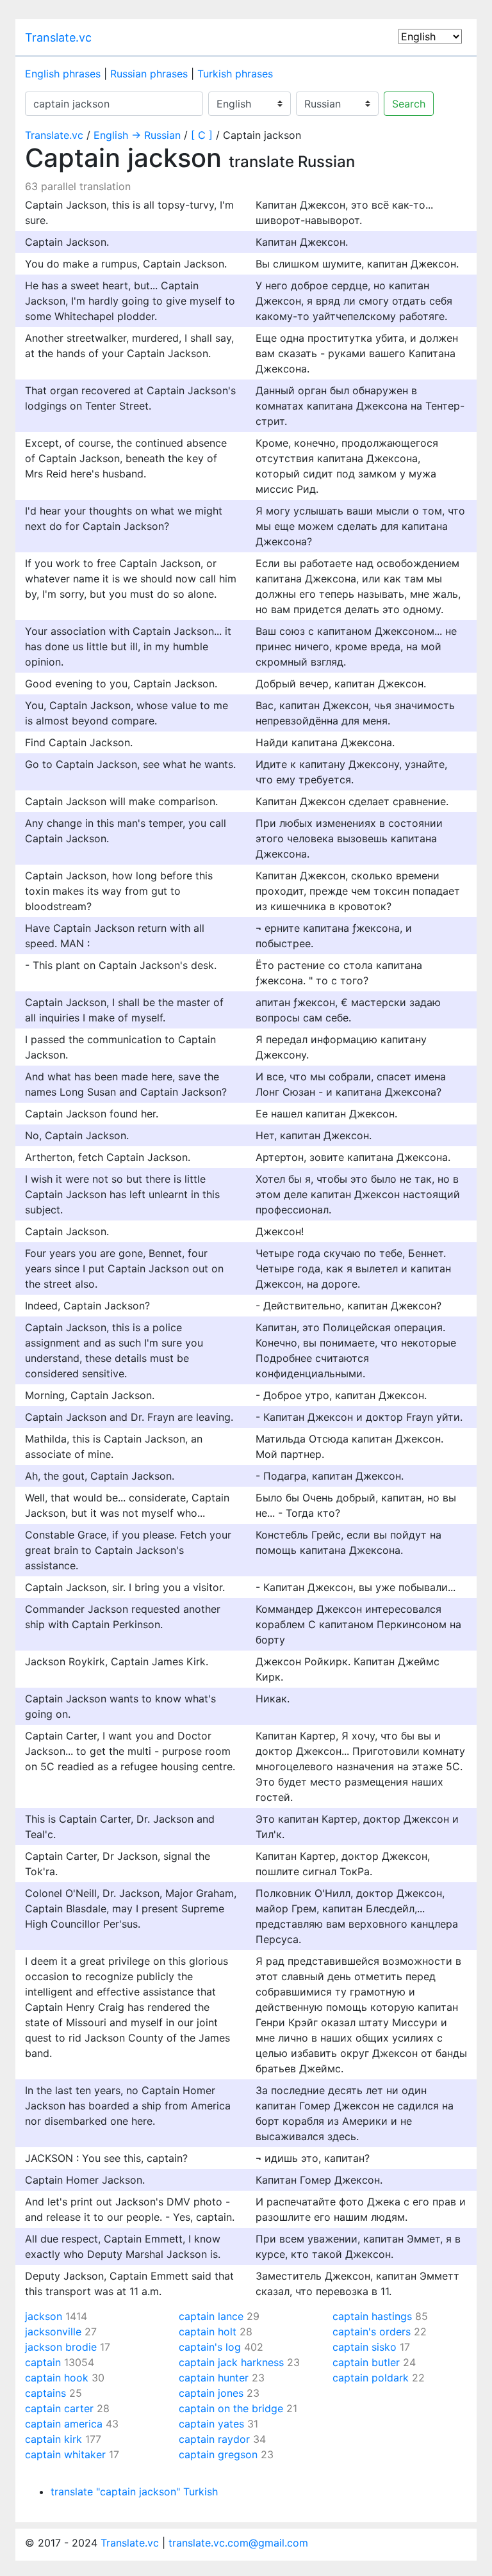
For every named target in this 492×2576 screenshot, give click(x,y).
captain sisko (365, 2347)
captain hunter (214, 2378)
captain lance (211, 2316)
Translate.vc (58, 37)
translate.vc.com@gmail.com (238, 2543)
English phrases (63, 74)
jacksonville (53, 2332)
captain (43, 2362)
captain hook (57, 2378)
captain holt (208, 2332)
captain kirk (53, 2439)
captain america (64, 2424)
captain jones (211, 2393)
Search (409, 104)
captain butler (366, 2362)
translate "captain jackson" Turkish (134, 2492)
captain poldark (371, 2378)
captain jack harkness (231, 2362)
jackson (44, 2316)
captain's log (210, 2347)
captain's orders (372, 2332)
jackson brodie (61, 2347)
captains (45, 2393)
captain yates (211, 2424)
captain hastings (372, 2316)
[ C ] (202, 135)
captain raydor (214, 2439)
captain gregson (218, 2454)
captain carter (59, 2408)
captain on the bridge (231, 2408)
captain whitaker (65, 2454)
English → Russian (137, 135)
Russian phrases (149, 74)
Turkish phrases (235, 74)
